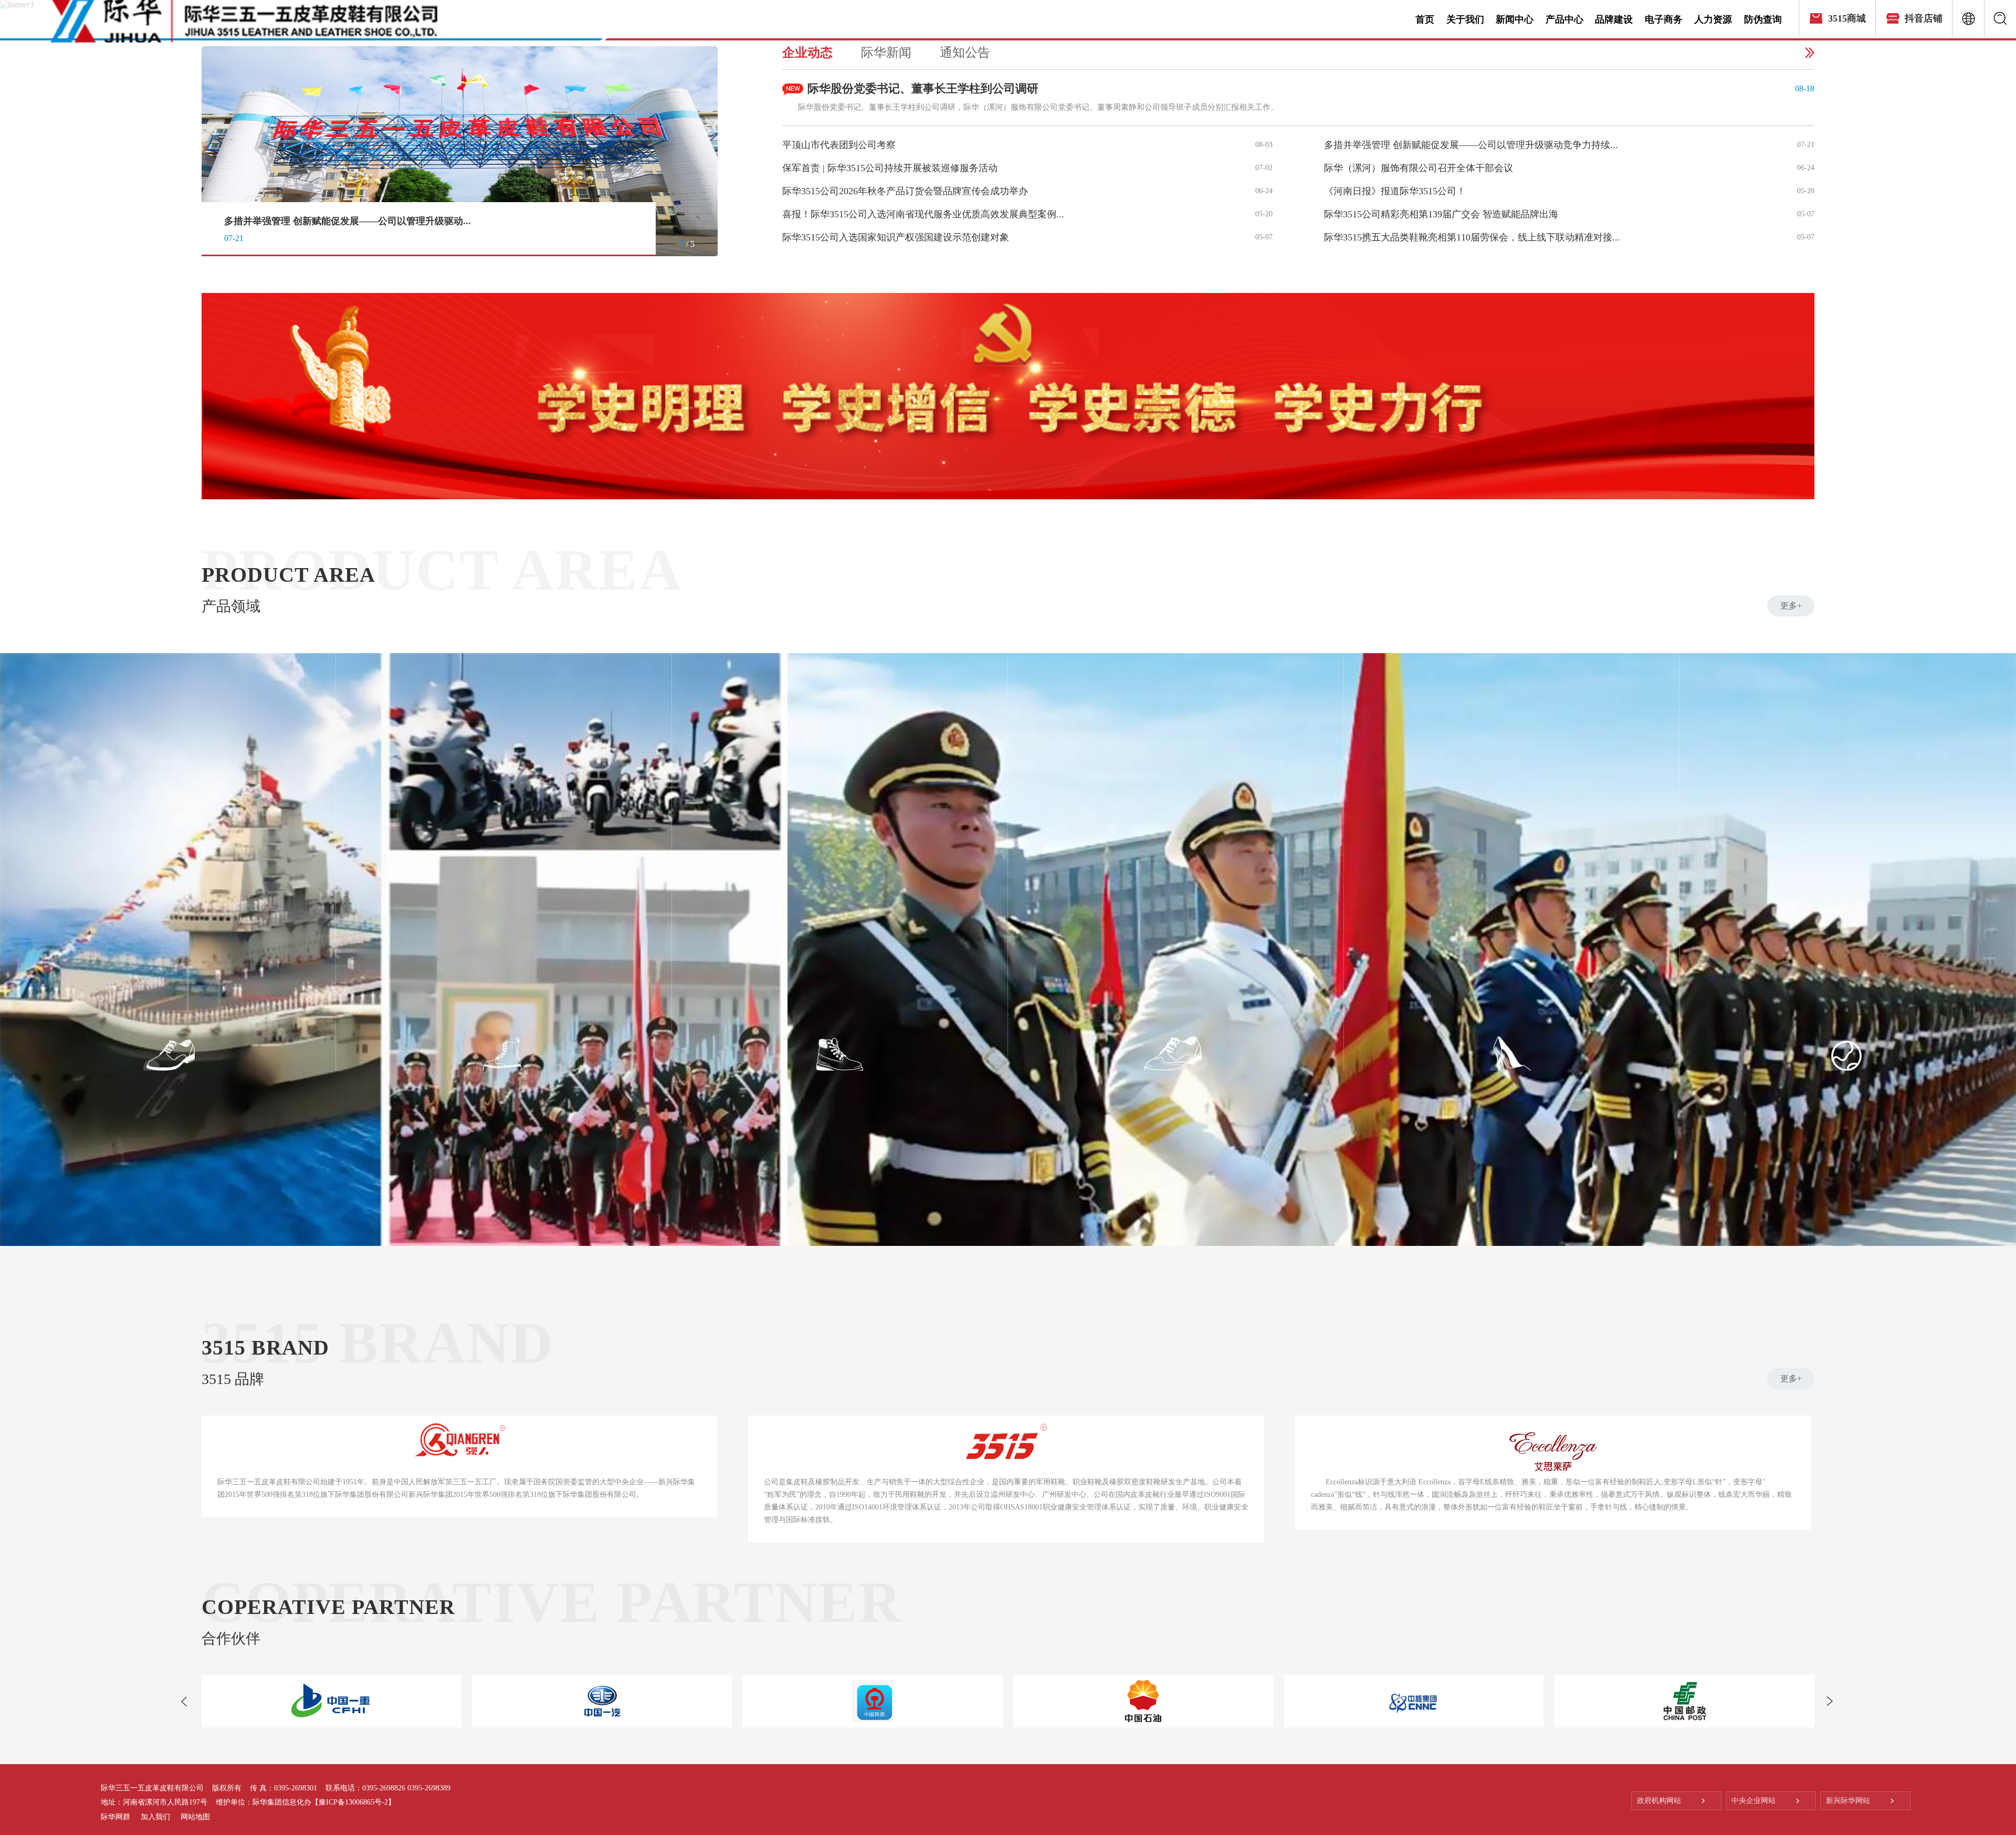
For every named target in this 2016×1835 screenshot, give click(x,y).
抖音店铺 (1924, 18)
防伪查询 (1763, 19)
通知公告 (965, 53)
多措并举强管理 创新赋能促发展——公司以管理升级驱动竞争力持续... (1471, 145)
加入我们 (155, 1817)
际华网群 (115, 1817)
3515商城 (1847, 18)
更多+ (1791, 606)
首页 (1425, 19)
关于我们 (1465, 19)
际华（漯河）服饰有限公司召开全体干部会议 (319, 221)
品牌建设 (1614, 19)
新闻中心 (1515, 19)
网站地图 (195, 1817)
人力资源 (1713, 19)
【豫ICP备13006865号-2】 (353, 1802)
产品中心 (1564, 19)
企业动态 (807, 53)
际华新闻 (886, 53)
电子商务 (1664, 19)
